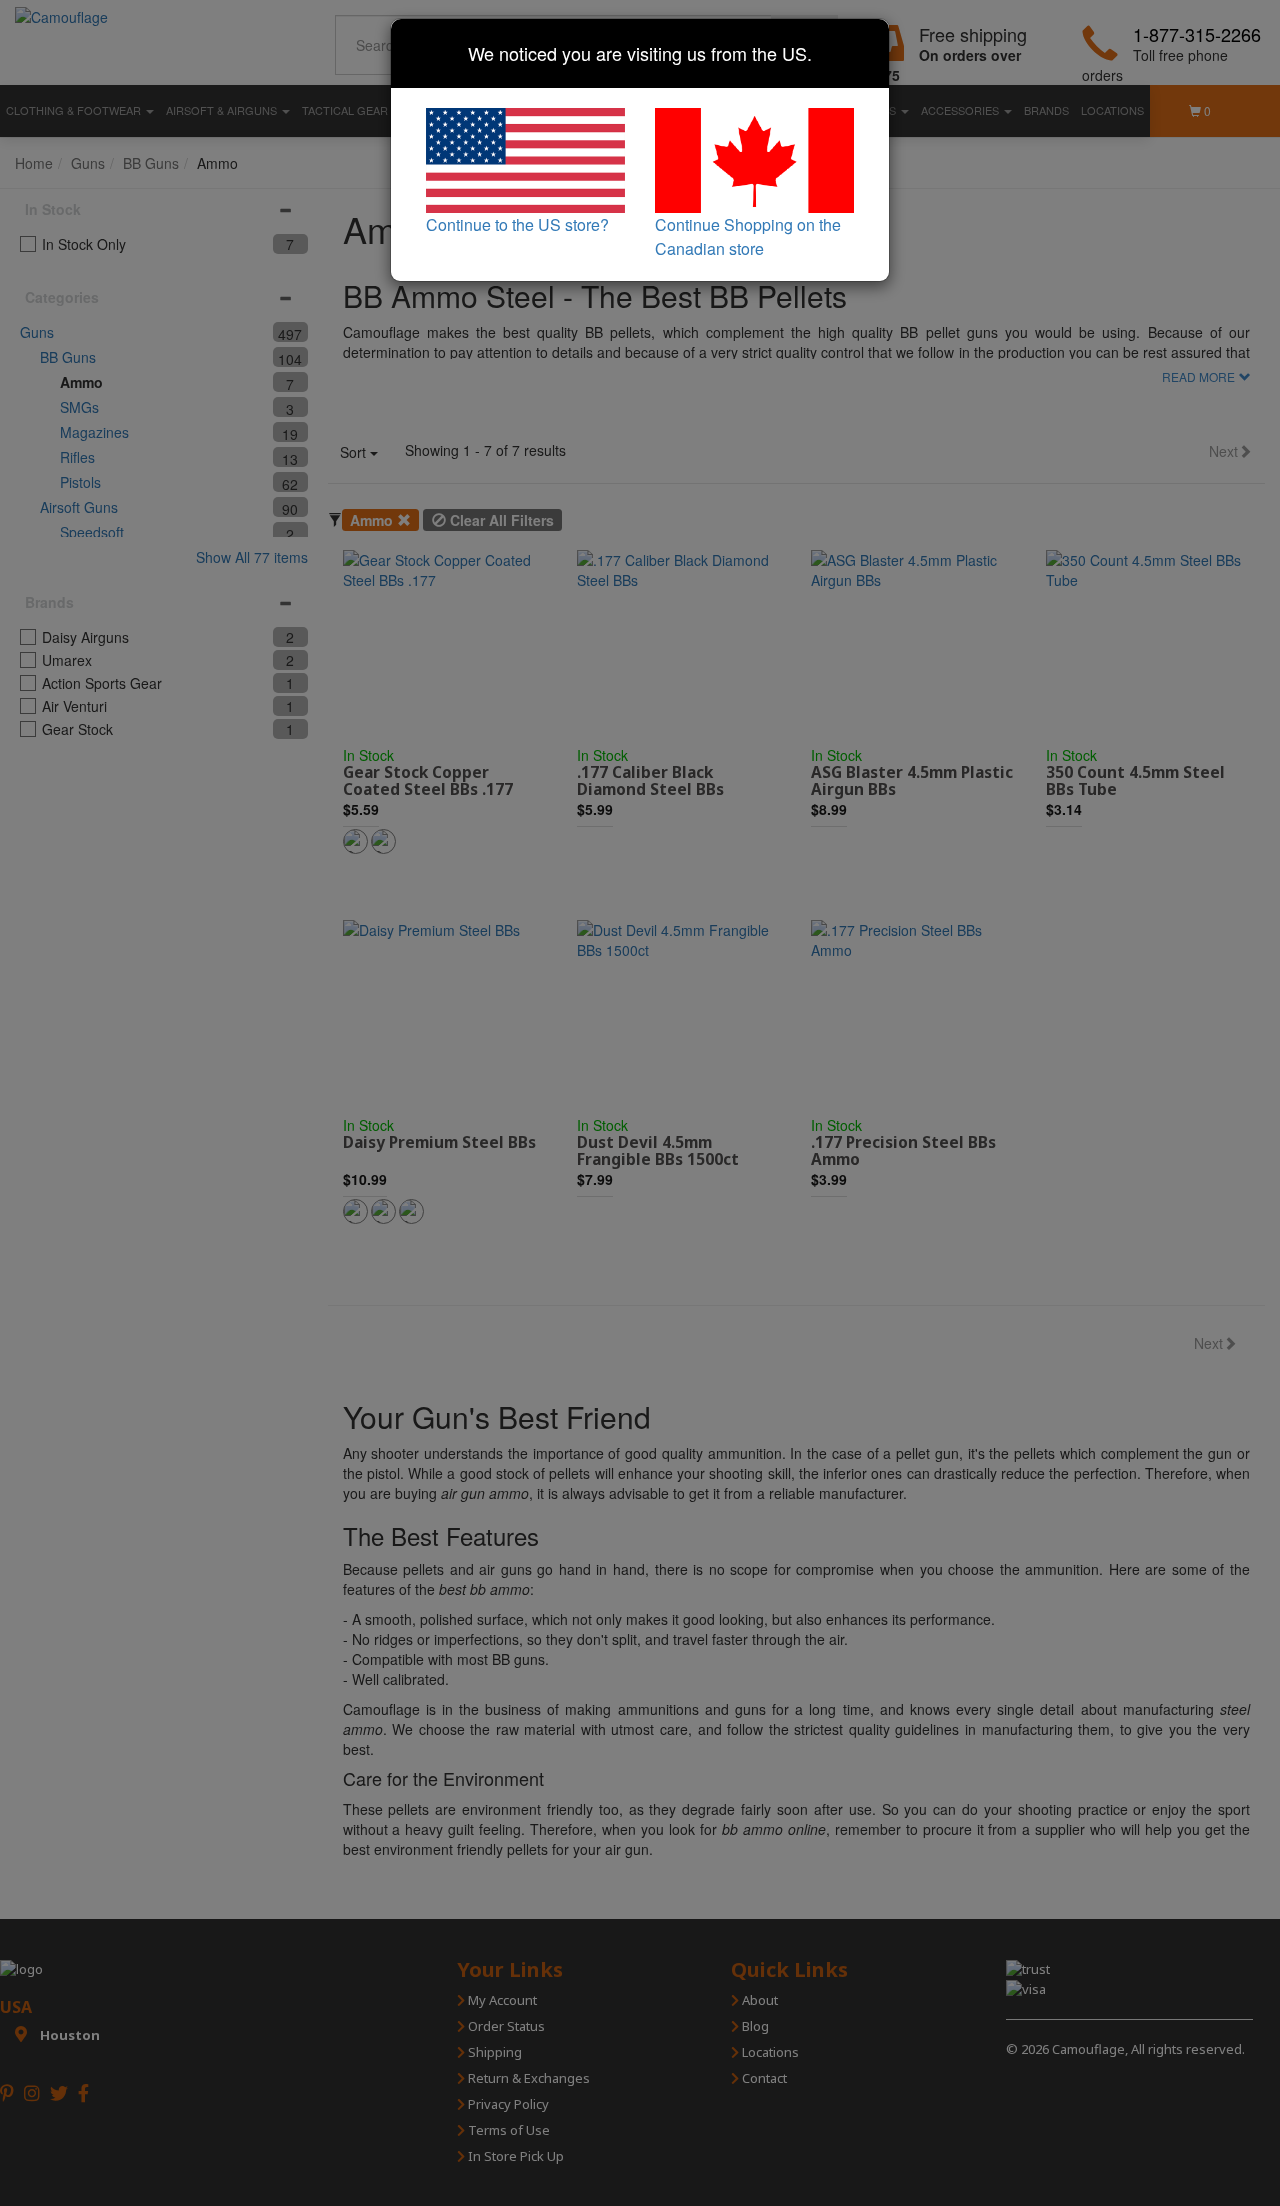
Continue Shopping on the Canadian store (748, 236)
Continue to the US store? (517, 224)
